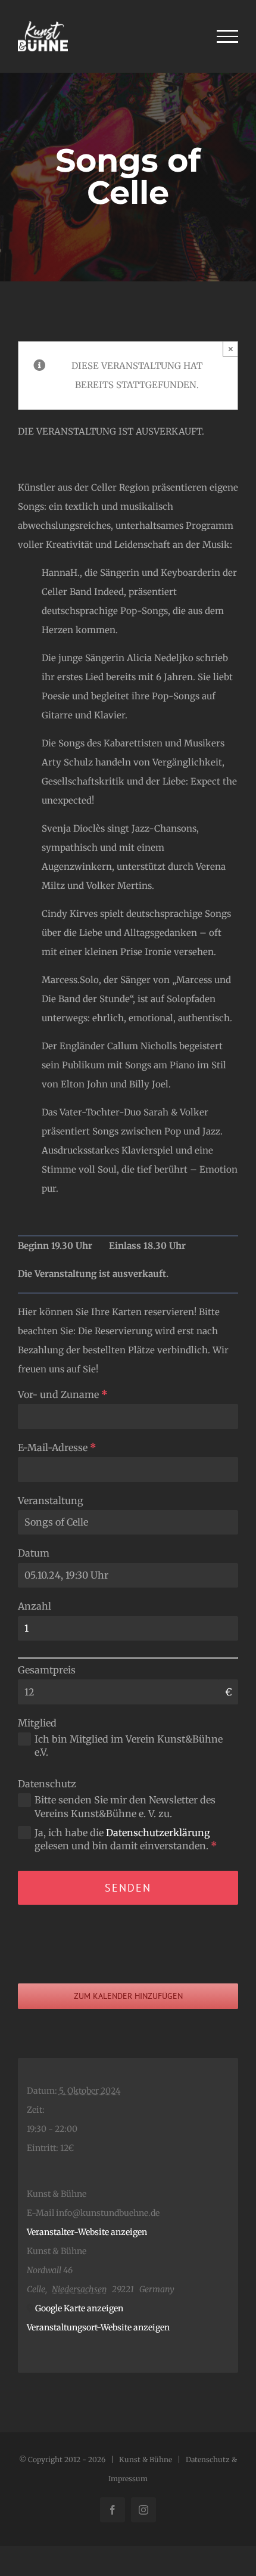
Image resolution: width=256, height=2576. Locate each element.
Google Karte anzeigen (79, 2308)
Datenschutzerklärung (158, 1833)
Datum (34, 1553)
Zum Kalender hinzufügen (128, 1996)
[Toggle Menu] (228, 36)
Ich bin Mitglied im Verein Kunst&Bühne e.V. (129, 1746)
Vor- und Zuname (63, 1394)
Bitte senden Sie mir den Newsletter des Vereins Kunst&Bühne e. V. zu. (125, 1806)
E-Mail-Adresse (57, 1447)
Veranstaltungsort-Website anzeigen (98, 2327)
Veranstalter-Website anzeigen (87, 2232)
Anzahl (35, 1606)
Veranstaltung (51, 1501)
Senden (128, 1888)
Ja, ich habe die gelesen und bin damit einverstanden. (126, 1839)
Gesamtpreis (47, 1670)
